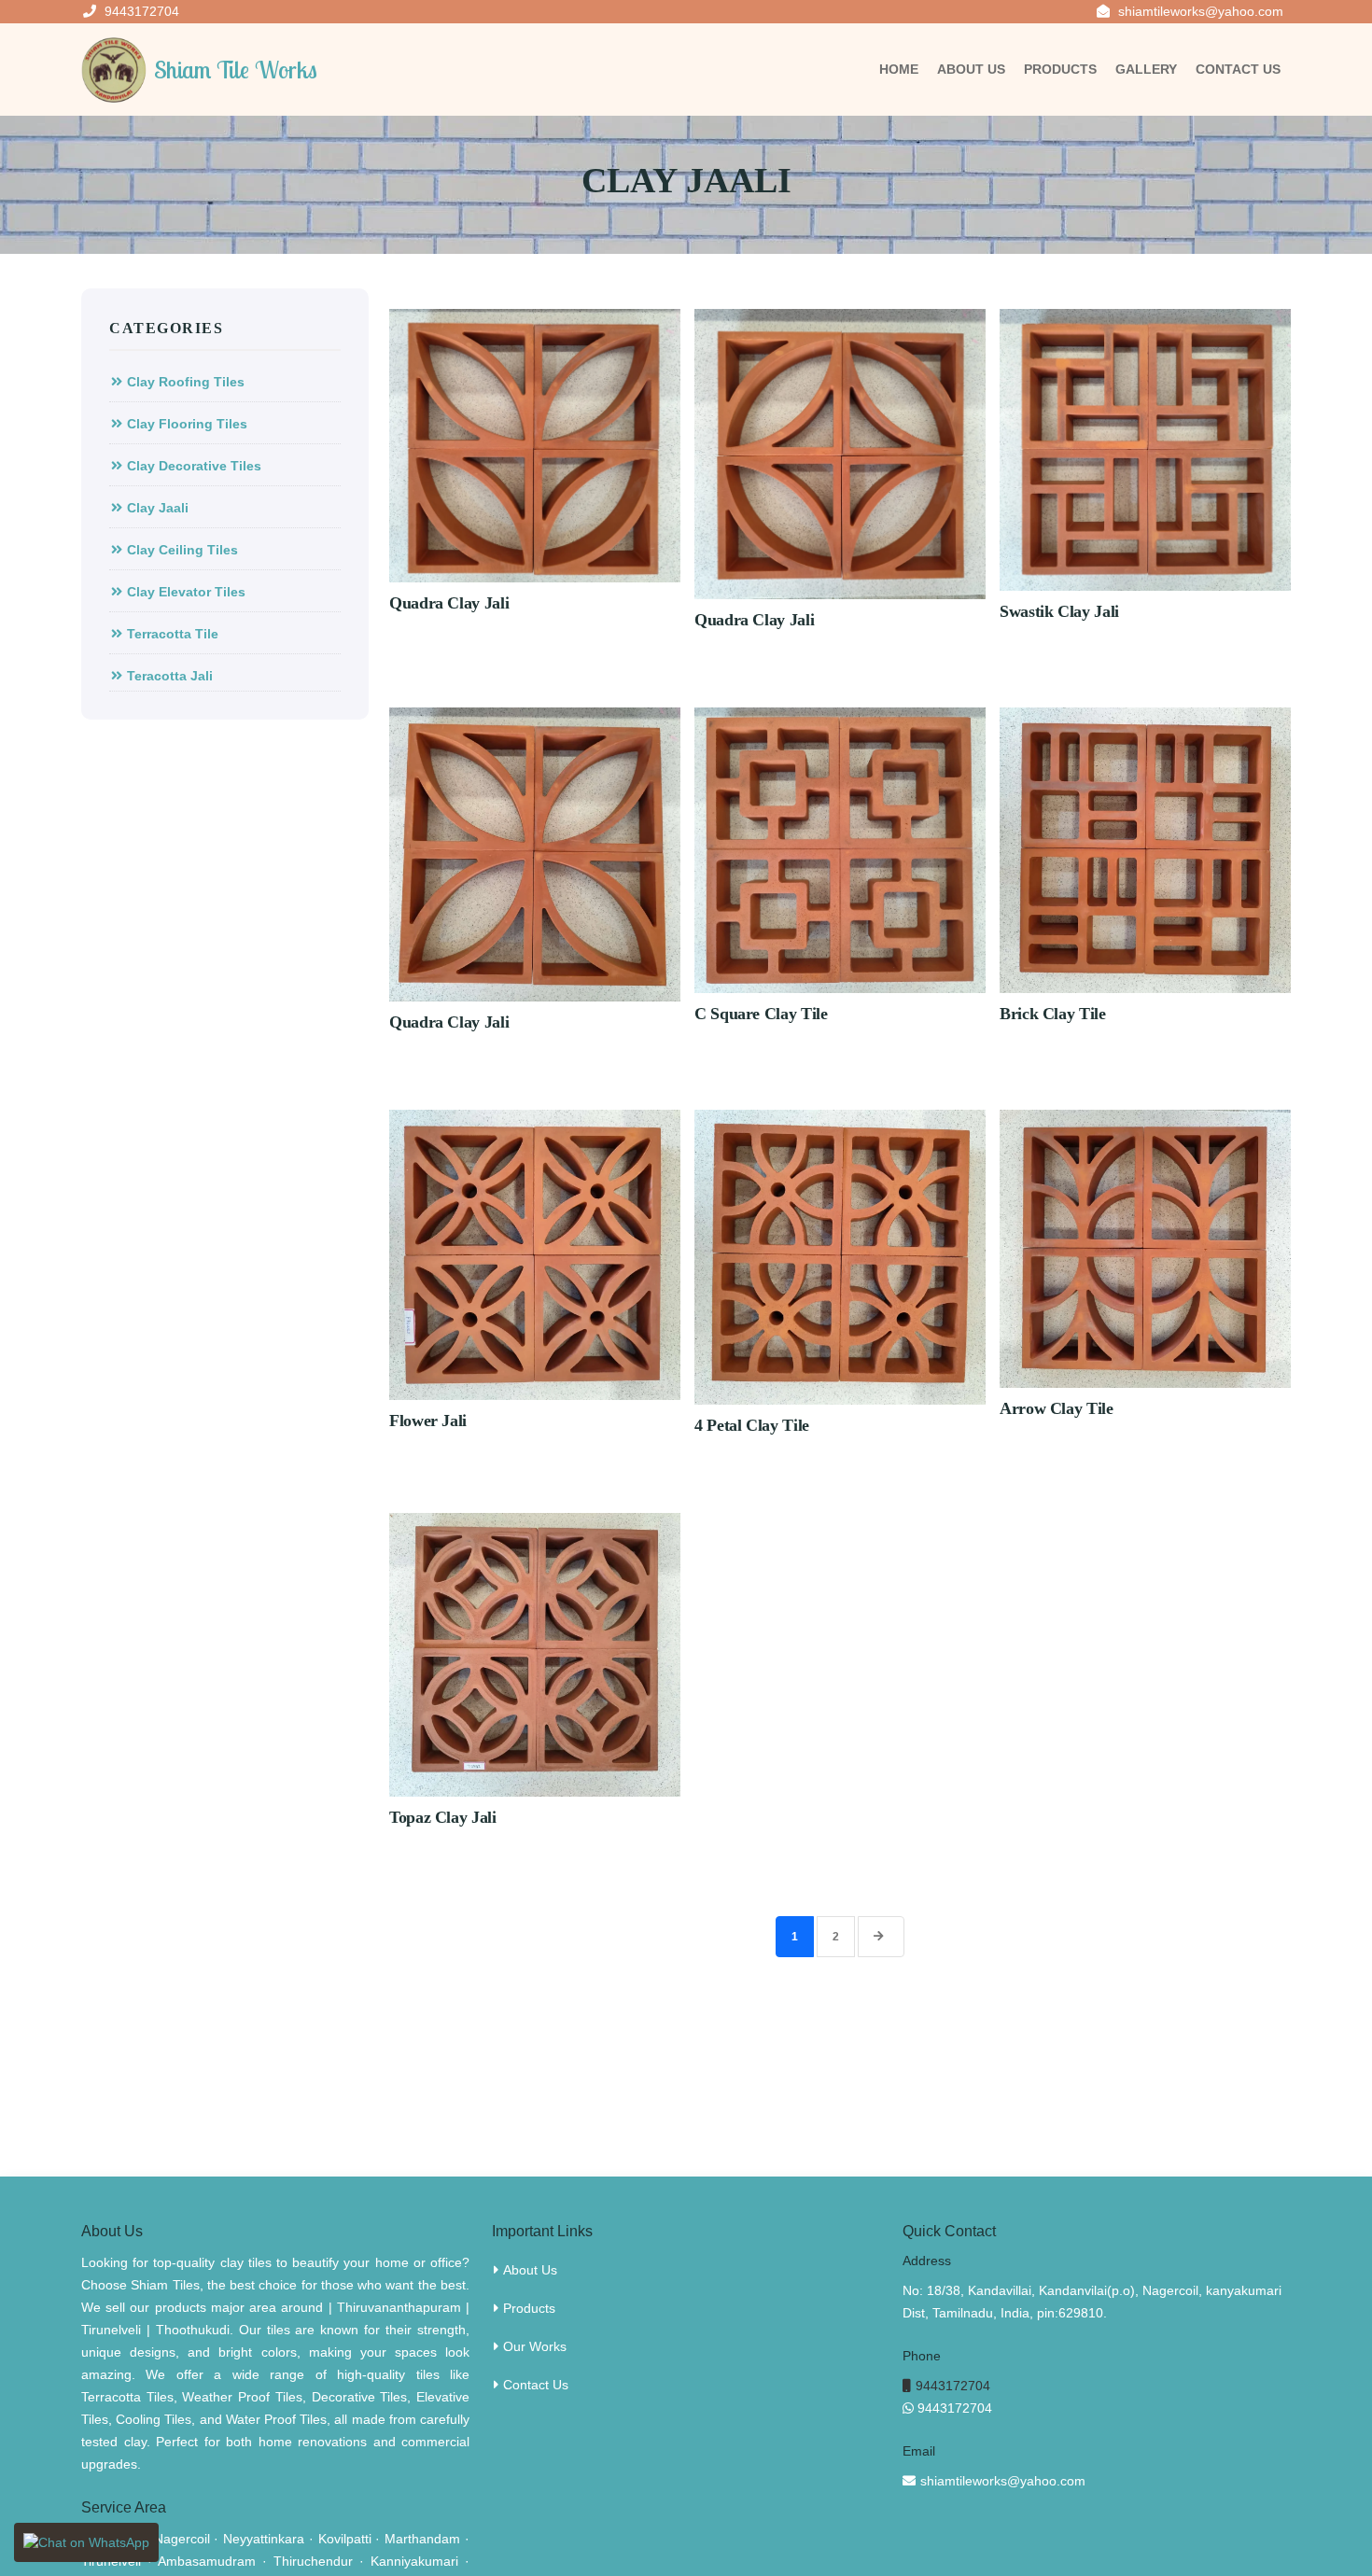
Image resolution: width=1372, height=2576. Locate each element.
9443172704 (953, 2386)
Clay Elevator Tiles (186, 592)
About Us (971, 69)
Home (899, 69)
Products (1060, 69)
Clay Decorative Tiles (194, 466)
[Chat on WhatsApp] (86, 2542)
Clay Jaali (158, 508)
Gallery (1146, 69)
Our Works (535, 2346)
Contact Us (1238, 69)
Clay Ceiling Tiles (182, 550)
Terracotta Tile (173, 634)
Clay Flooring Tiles (187, 424)
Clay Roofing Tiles (186, 382)
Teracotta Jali (170, 676)
